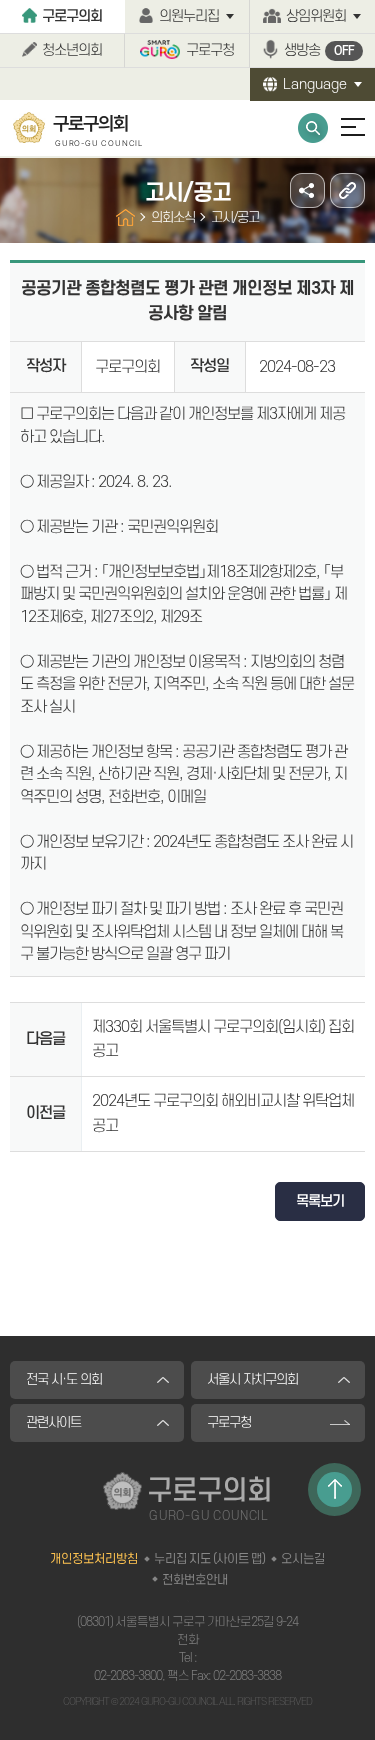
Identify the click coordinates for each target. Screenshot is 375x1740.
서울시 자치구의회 (252, 1379)
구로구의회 (72, 16)
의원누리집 (189, 16)
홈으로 (125, 217)
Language (315, 84)
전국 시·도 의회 (64, 1379)
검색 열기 (313, 128)
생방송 (319, 50)
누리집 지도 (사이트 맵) (209, 1559)
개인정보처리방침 (94, 1559)
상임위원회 (316, 16)
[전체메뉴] (344, 136)
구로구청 (210, 50)
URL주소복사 (347, 190)
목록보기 (320, 1201)
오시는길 (303, 1559)
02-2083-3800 (128, 1676)
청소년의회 (72, 50)
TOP (334, 1489)
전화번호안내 (195, 1580)
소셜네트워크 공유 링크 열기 (307, 190)
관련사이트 (53, 1422)
